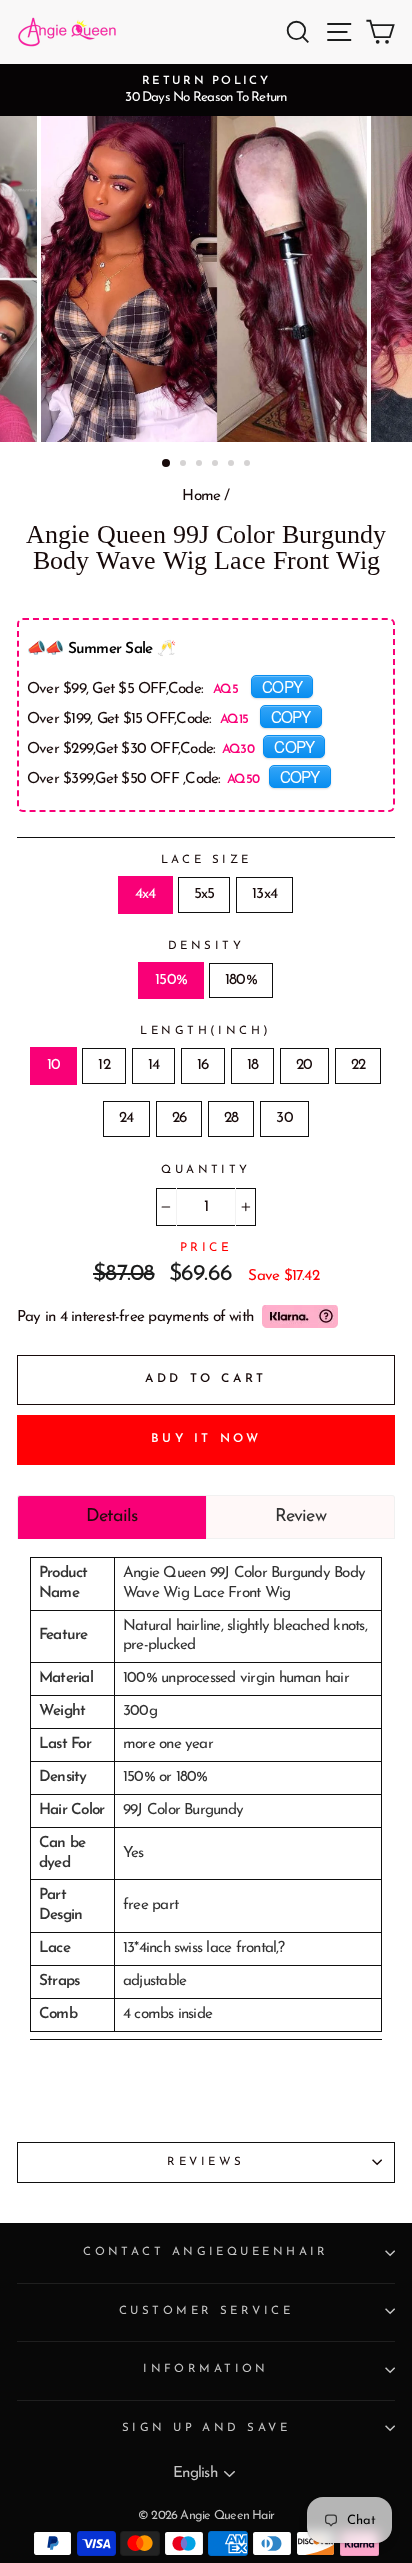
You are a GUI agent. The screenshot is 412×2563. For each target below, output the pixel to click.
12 (103, 1065)
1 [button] (167, 464)
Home (201, 496)
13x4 (264, 894)
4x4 (145, 894)
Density (206, 946)
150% (171, 980)
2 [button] (185, 465)
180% (241, 980)
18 (252, 1065)
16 (202, 1065)
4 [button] (217, 465)
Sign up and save (206, 2428)
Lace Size (206, 860)
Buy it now (206, 1439)
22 (358, 1065)
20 (304, 1065)
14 (153, 1065)
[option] (206, 90)
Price (206, 1248)
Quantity (206, 1170)
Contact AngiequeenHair (206, 2252)
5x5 (204, 894)
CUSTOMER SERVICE (206, 2311)
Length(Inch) (205, 1031)
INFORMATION (206, 2369)
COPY (282, 686)
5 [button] (233, 465)
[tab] (112, 1517)
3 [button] (201, 465)
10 (53, 1065)
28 (231, 1118)
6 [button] (249, 465)
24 (126, 1118)
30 (284, 1118)
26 (179, 1118)
